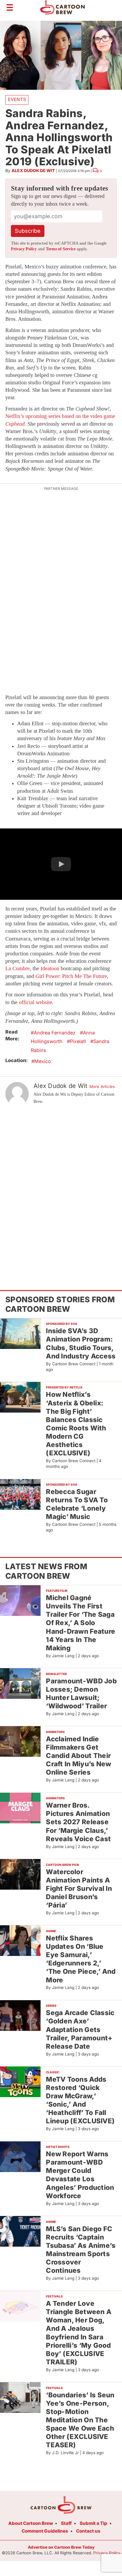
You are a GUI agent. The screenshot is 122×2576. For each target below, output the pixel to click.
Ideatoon (50, 968)
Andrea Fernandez (55, 1033)
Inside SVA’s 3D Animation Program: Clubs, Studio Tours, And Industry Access (81, 1343)
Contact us (88, 2531)
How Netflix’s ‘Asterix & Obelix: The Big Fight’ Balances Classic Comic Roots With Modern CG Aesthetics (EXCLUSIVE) (76, 1424)
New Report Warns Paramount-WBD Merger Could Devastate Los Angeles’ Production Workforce (80, 2175)
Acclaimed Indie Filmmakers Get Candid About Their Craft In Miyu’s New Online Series (78, 1756)
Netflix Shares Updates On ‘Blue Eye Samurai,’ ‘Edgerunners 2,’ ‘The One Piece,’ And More (81, 1959)
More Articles (102, 1086)
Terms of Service (61, 249)
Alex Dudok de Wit (33, 170)
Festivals (54, 2296)
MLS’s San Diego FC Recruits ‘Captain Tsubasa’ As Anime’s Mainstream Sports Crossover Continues (81, 2250)
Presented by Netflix (64, 1387)
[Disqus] (61, 1188)
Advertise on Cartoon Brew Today (61, 2547)
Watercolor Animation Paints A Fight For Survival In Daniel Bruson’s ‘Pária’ (79, 1888)
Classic (53, 2072)
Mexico (43, 1061)
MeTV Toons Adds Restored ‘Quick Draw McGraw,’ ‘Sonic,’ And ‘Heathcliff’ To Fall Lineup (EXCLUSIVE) (80, 2100)
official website (36, 1002)
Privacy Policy (24, 249)
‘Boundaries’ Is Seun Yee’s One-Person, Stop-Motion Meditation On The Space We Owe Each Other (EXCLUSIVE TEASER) (80, 2420)
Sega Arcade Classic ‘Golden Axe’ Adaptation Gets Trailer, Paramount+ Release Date (80, 2029)
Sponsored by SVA (62, 1324)
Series (51, 2006)
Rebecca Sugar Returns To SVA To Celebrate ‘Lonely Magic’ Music (77, 1504)
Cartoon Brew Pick (62, 1865)
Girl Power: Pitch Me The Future (71, 976)
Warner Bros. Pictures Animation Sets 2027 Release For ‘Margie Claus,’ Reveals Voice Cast (78, 1822)
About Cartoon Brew (31, 2523)
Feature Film (57, 1591)
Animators (55, 1732)
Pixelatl (78, 1041)
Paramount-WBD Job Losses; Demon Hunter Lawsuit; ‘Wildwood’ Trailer (81, 1693)
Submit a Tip (93, 2523)
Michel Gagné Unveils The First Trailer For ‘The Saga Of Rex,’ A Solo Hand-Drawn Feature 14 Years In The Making (81, 1623)
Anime (51, 1931)
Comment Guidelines (45, 2531)
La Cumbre (17, 968)
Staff (66, 2523)
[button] (61, 864)
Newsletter (56, 1674)
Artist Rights (58, 2147)
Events (17, 99)
